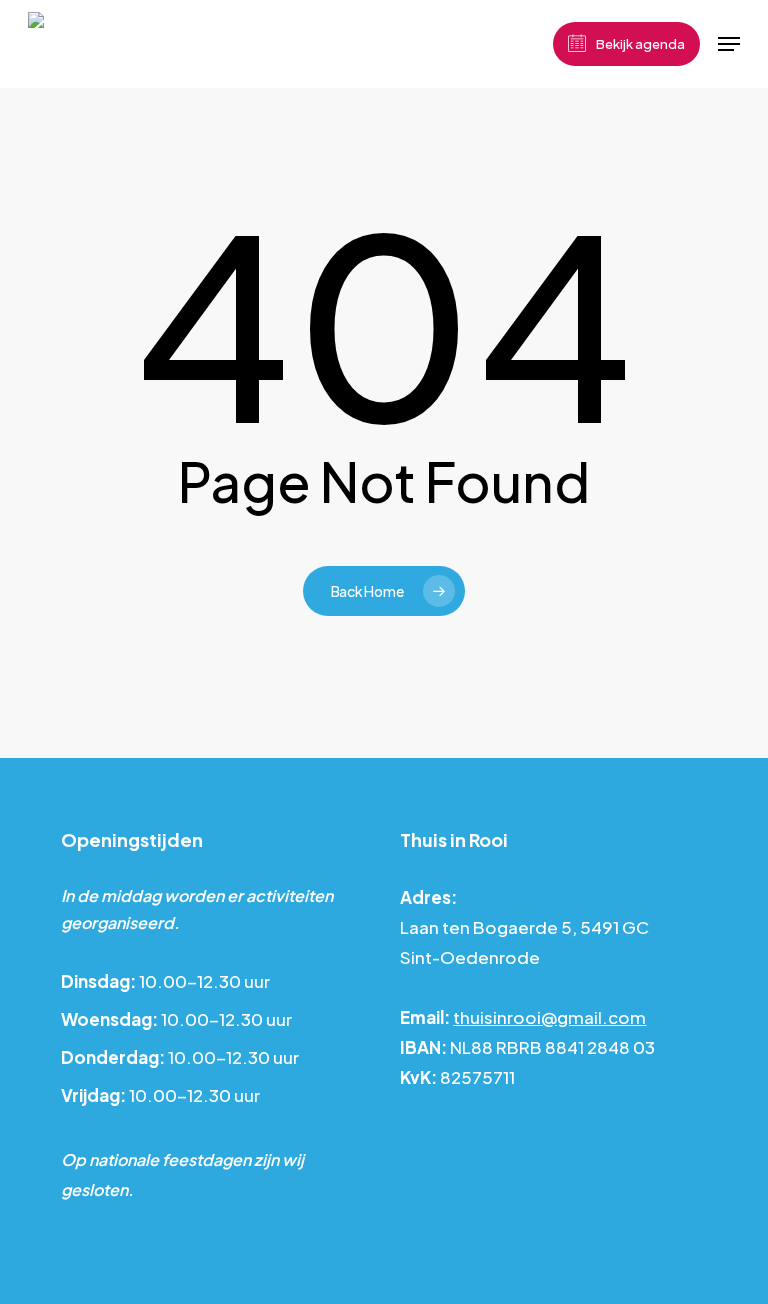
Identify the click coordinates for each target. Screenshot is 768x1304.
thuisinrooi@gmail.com (549, 1017)
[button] (729, 44)
